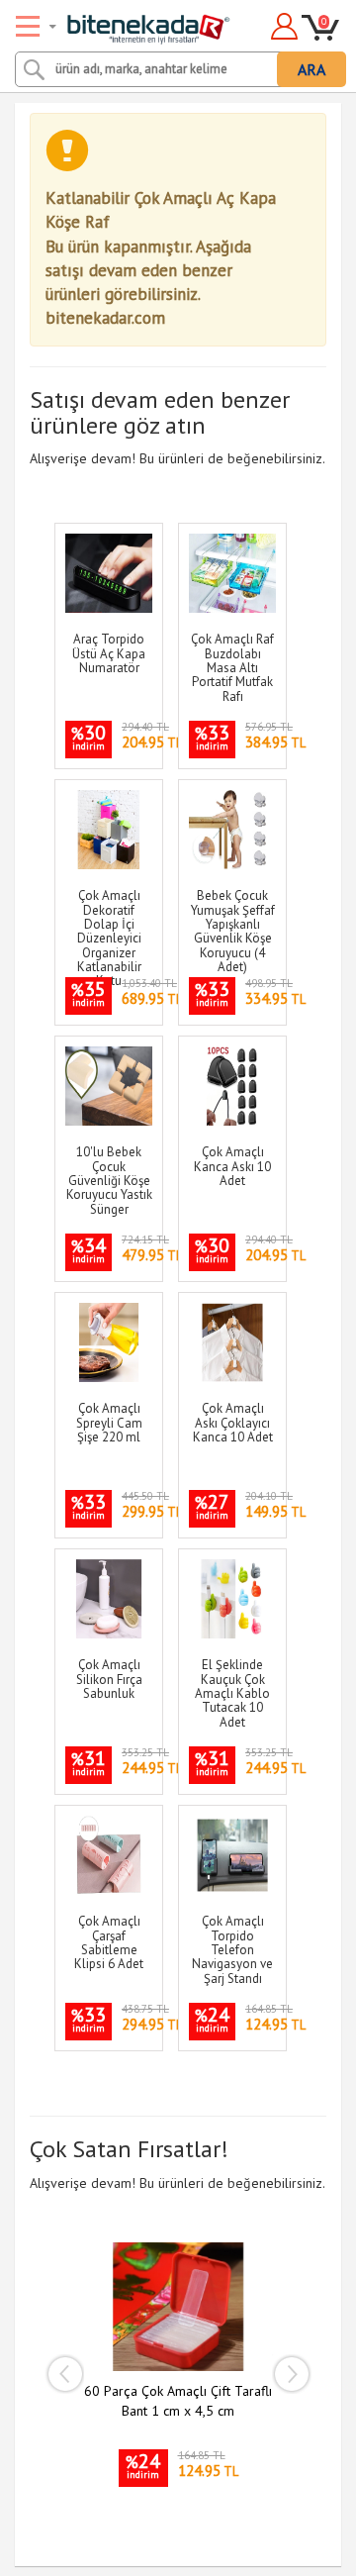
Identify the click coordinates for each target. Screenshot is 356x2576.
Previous (64, 2374)
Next (292, 2374)
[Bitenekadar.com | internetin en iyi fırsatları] (125, 23)
